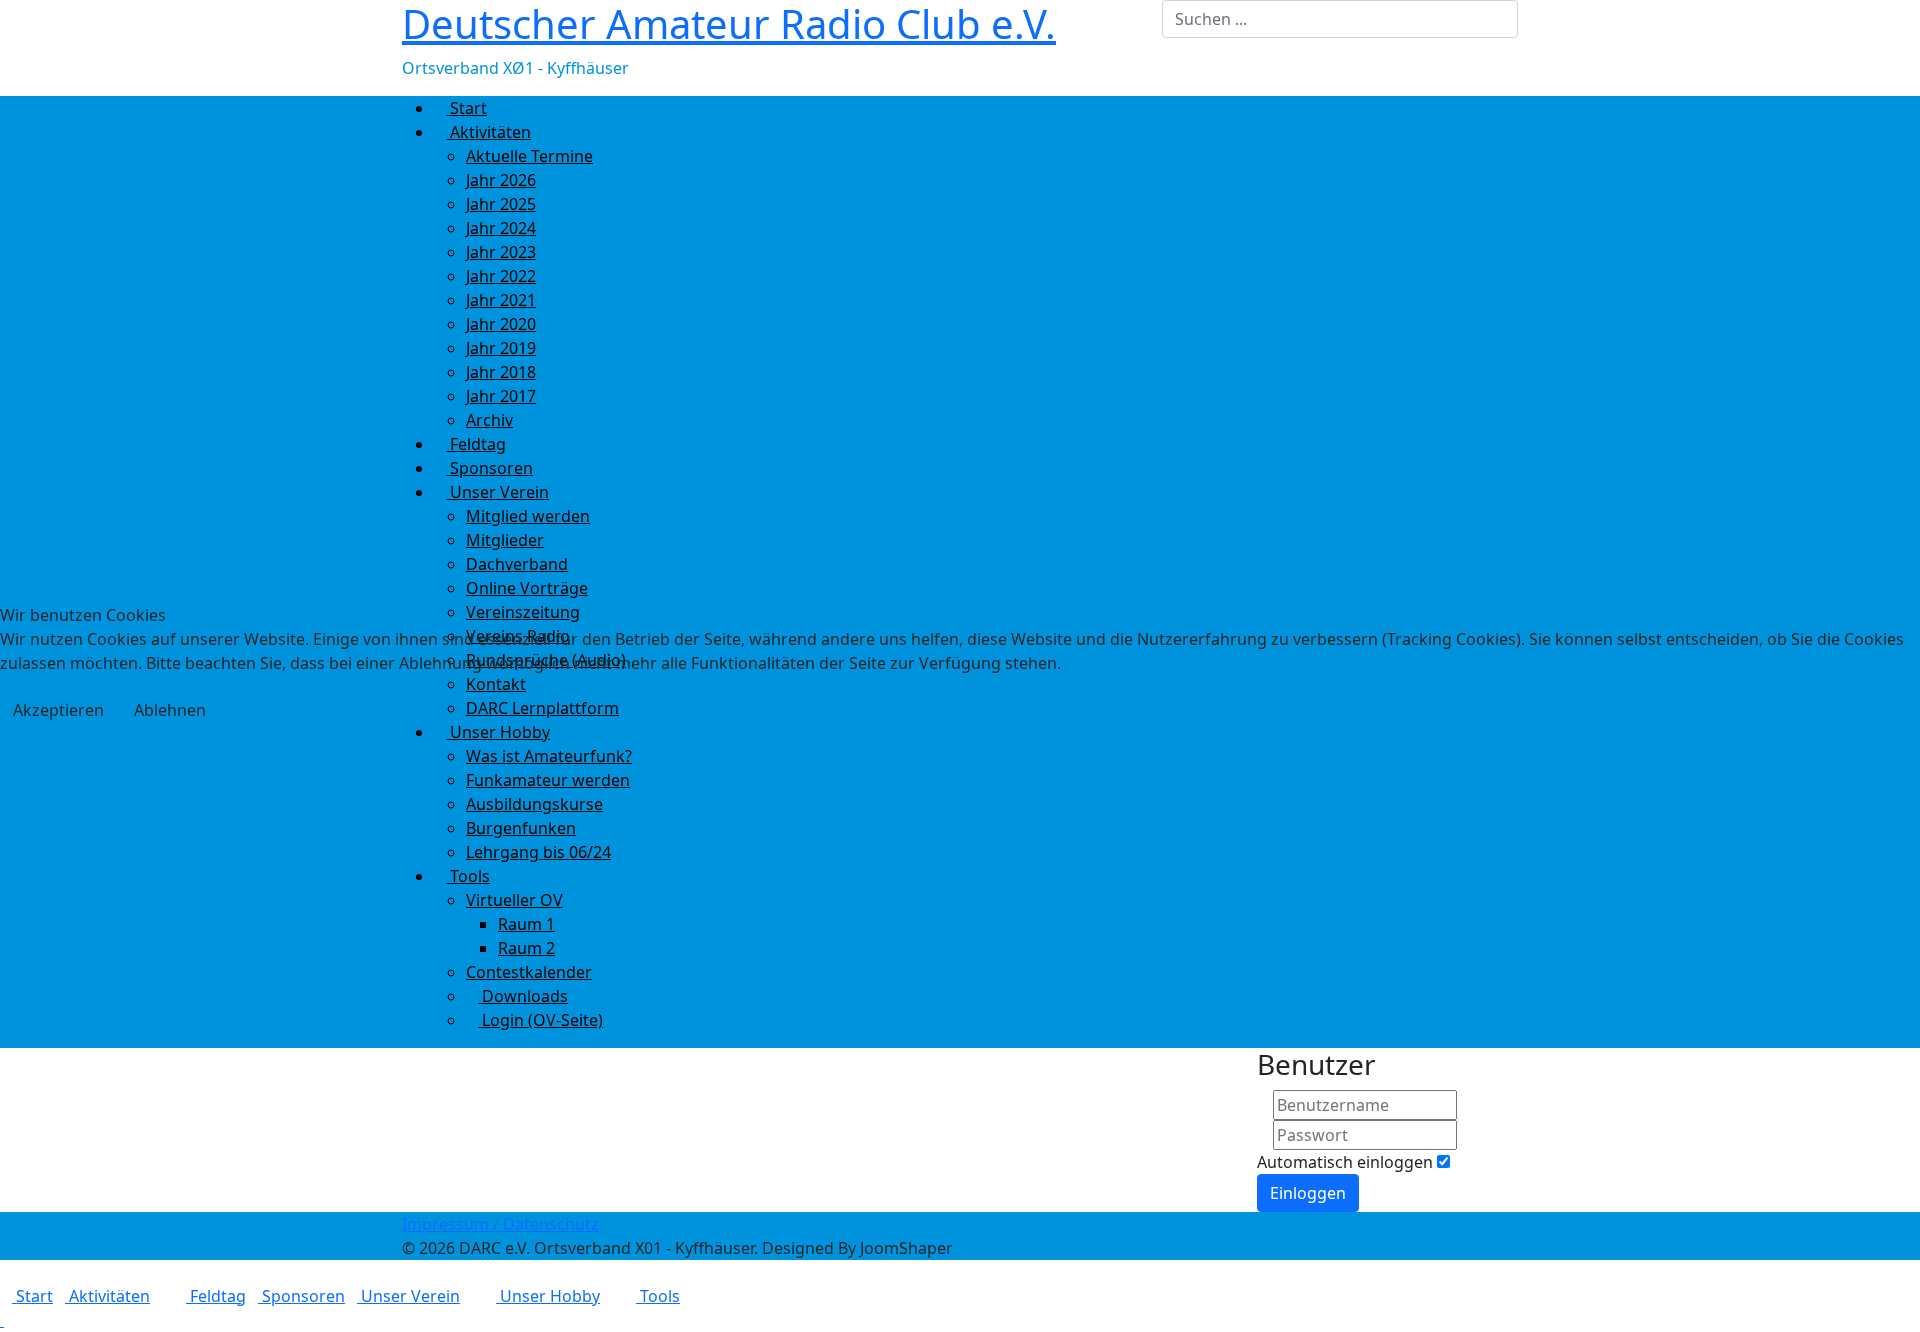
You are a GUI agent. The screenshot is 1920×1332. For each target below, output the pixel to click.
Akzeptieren (58, 710)
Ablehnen (170, 710)
